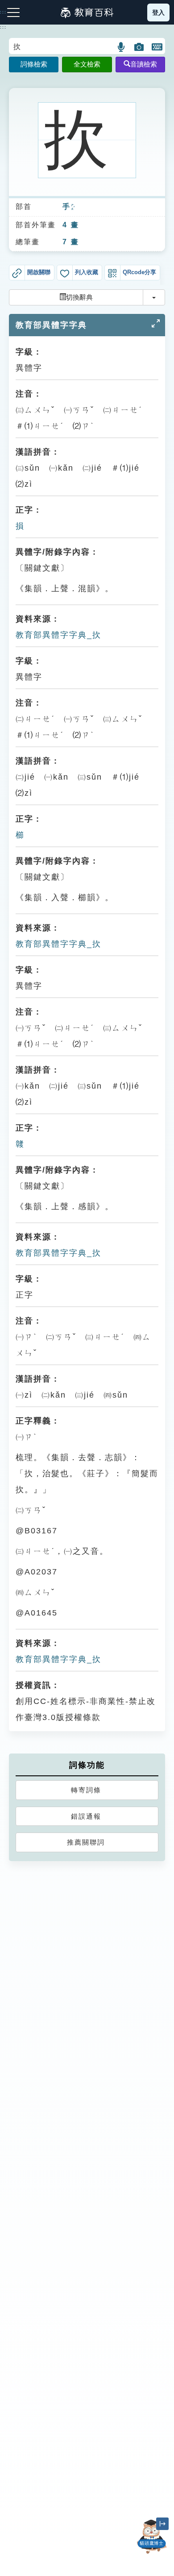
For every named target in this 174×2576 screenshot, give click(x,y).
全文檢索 (87, 64)
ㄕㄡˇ (73, 207)
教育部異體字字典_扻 (58, 635)
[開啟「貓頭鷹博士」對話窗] (152, 2537)
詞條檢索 (34, 64)
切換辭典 (79, 297)
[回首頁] (87, 13)
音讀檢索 (144, 64)
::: (3, 27)
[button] (122, 47)
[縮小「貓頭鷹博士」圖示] (162, 2524)
